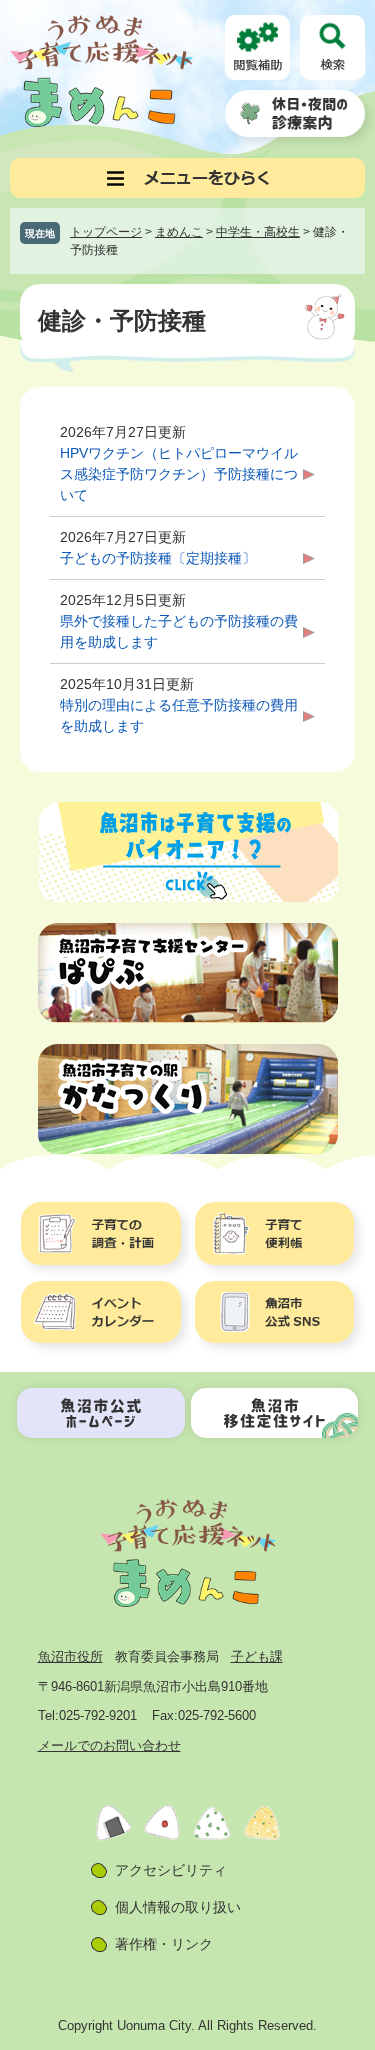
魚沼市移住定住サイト (275, 1413)
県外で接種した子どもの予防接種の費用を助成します (179, 631)
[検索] (332, 47)
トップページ (106, 232)
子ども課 (257, 1656)
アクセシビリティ (171, 1870)
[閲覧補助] (257, 47)
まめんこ (179, 232)
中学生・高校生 (258, 232)
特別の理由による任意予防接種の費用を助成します (179, 715)
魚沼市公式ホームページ (101, 1413)
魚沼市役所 (70, 1656)
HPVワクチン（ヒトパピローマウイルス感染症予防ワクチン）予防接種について (179, 474)
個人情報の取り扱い (178, 1907)
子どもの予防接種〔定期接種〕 (158, 558)
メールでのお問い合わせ (109, 1745)
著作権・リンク (164, 1944)
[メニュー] (187, 178)
